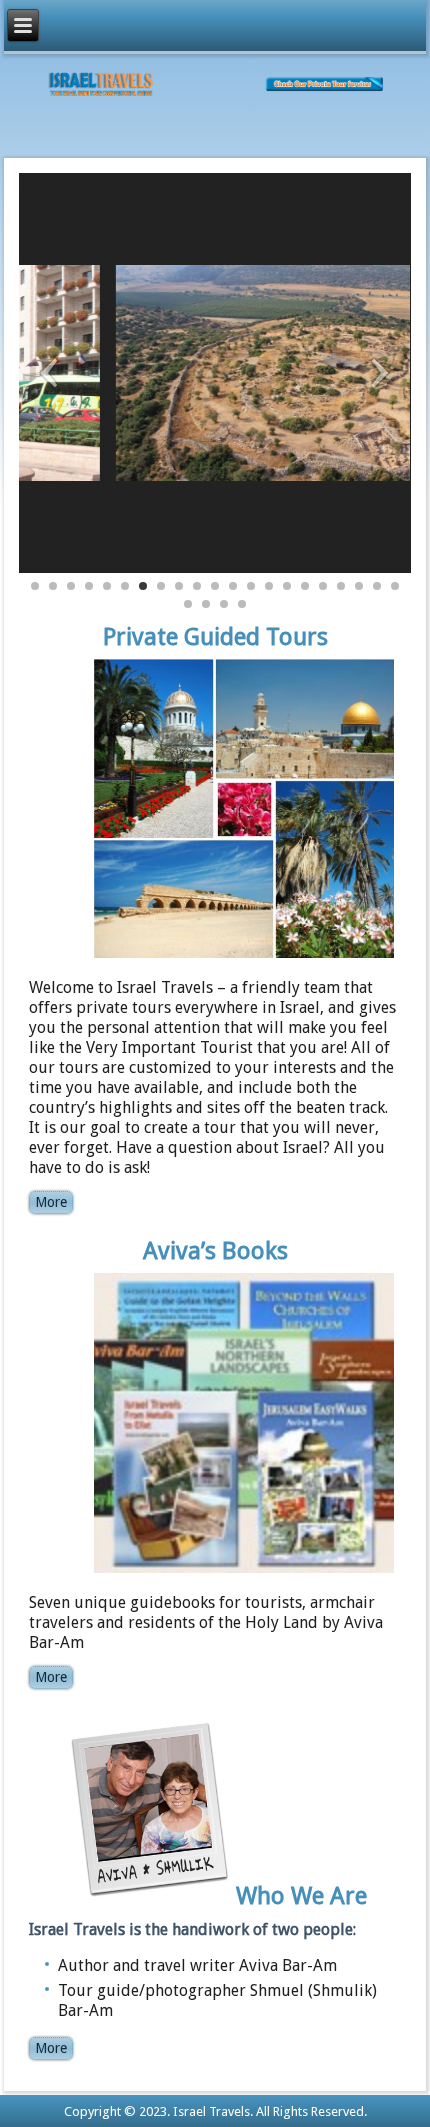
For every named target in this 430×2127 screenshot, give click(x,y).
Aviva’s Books (215, 1251)
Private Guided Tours (215, 637)
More (51, 1202)
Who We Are (301, 1896)
